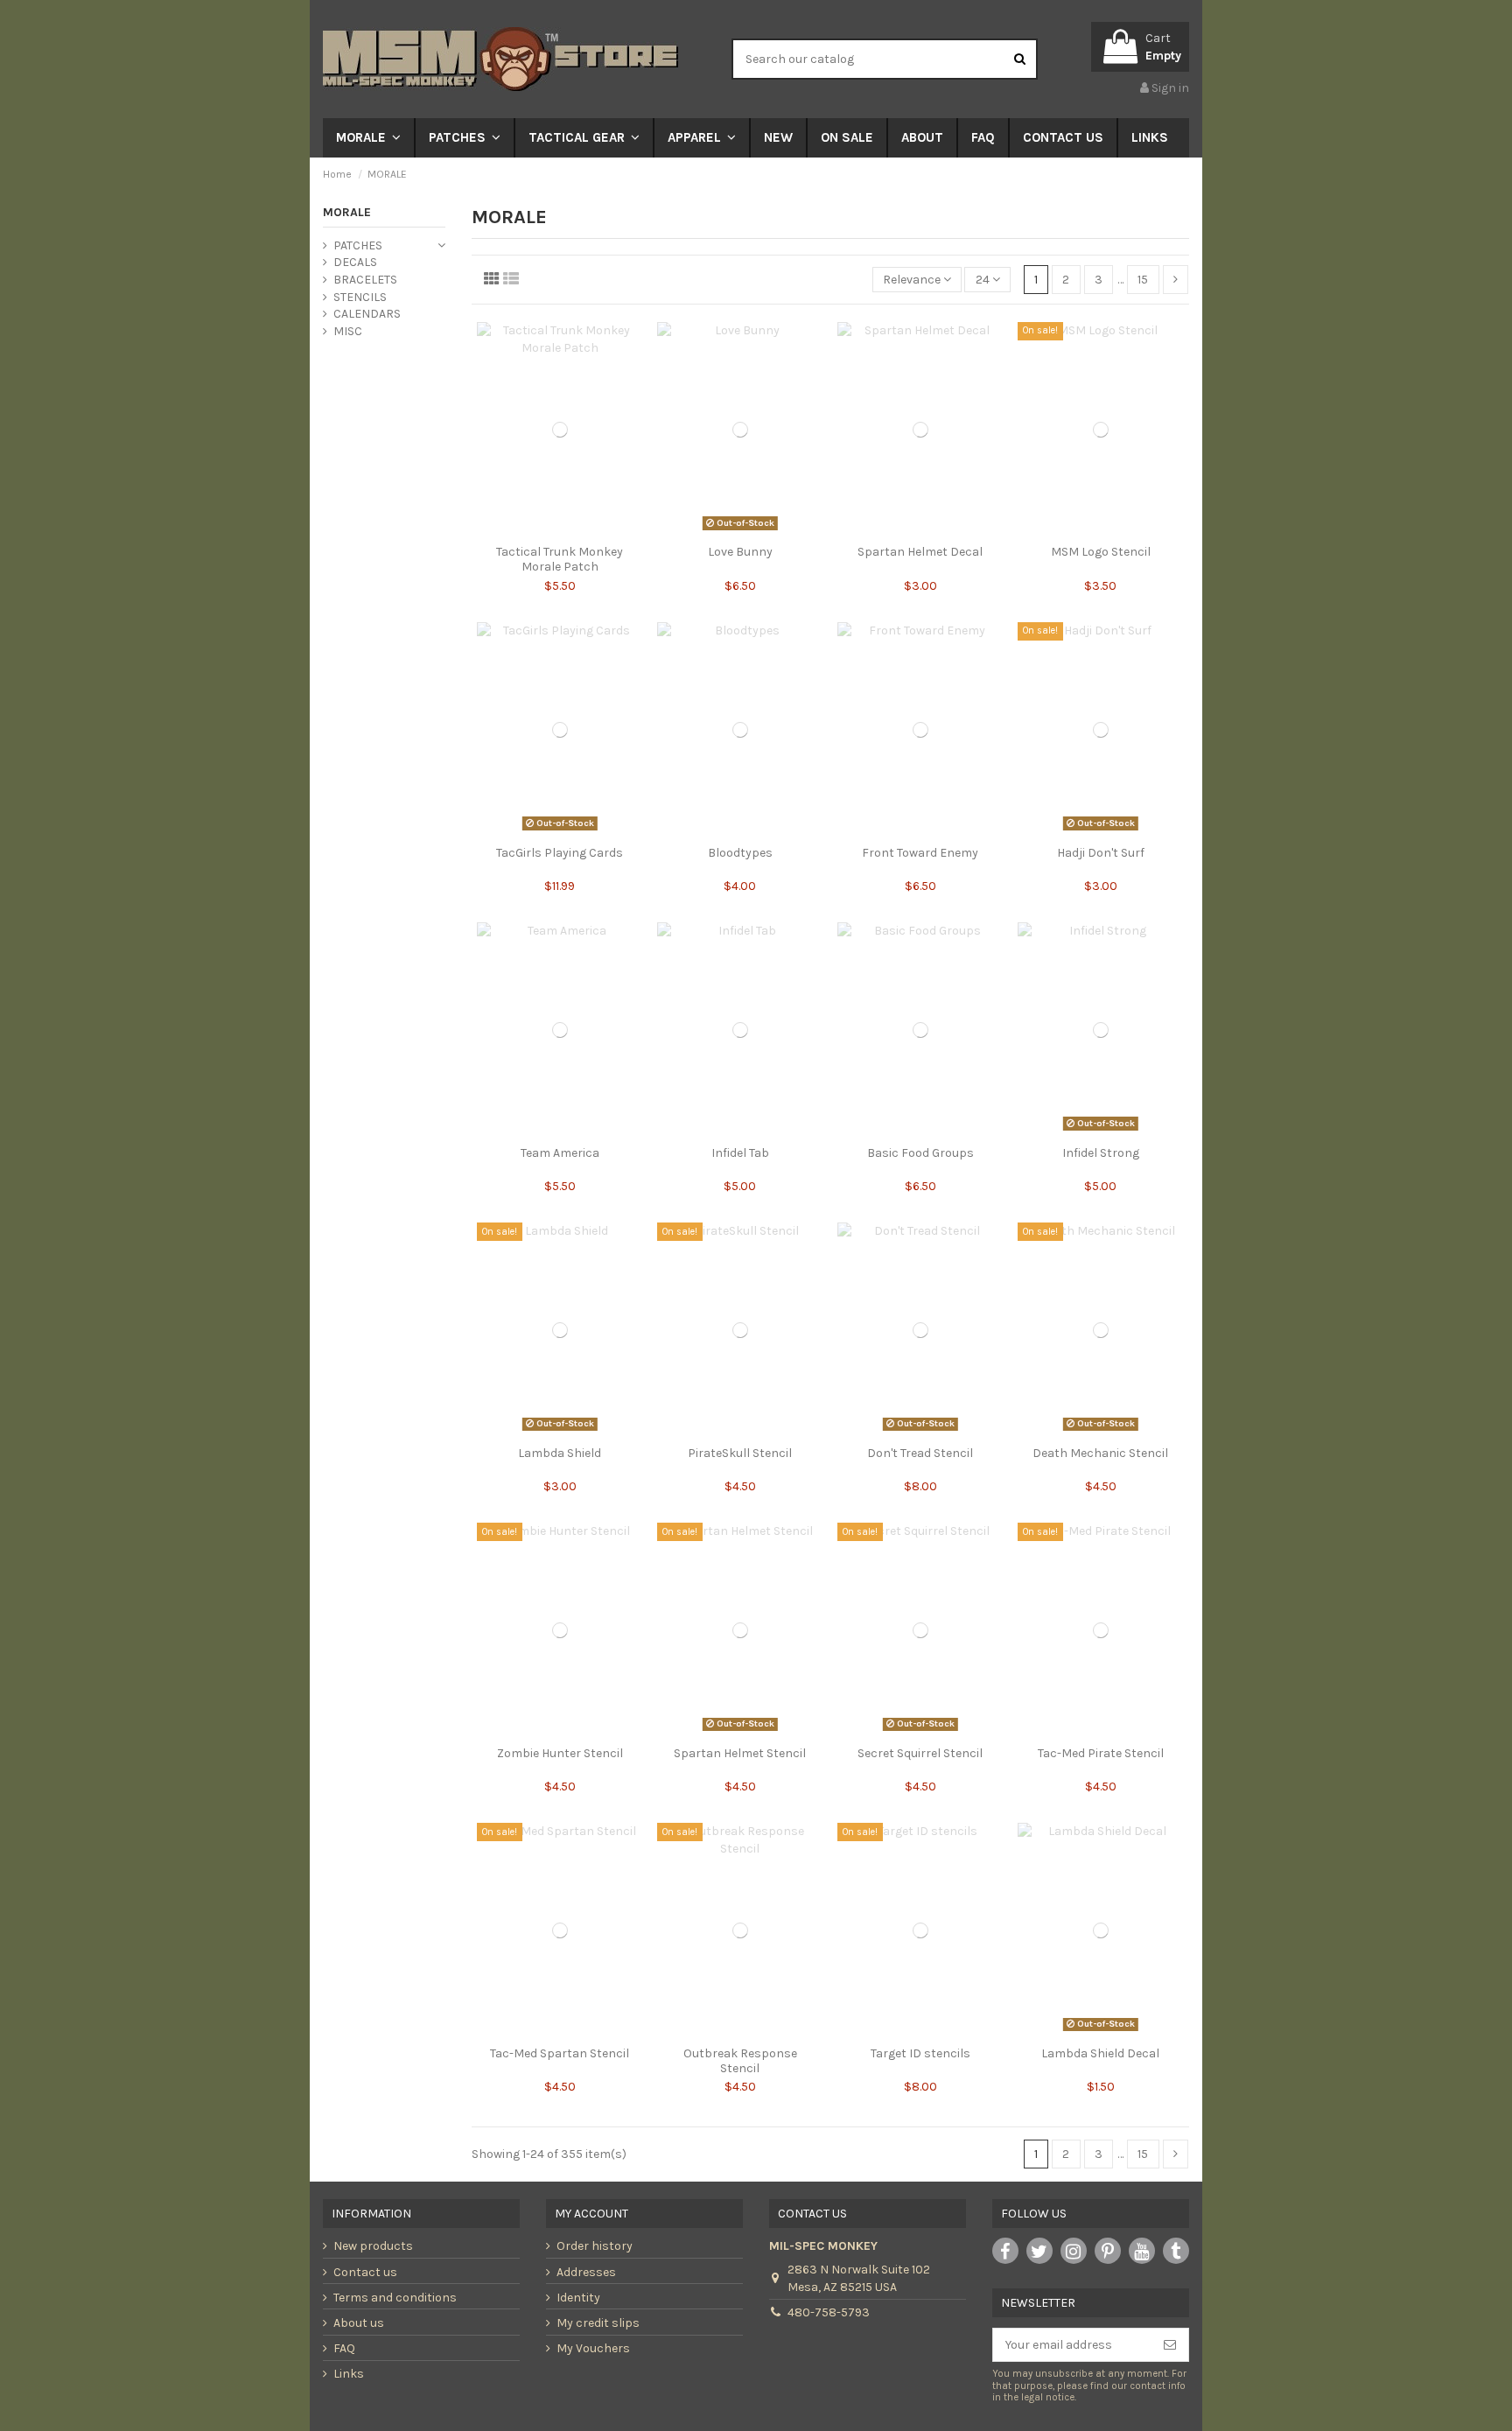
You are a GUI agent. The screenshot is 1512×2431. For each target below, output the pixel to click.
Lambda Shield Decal (1100, 2053)
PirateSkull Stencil (740, 1453)
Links (349, 2374)
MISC (348, 331)
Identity (578, 2298)
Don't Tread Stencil (920, 1453)
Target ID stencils (920, 2053)
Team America (560, 1153)
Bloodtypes (740, 853)
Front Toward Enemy (920, 853)
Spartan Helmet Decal (920, 552)
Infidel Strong (1101, 1153)
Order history (595, 2246)
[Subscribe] (1170, 2345)
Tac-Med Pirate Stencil (1101, 1753)
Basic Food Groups (920, 1153)
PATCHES (358, 245)
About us (359, 2323)
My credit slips (598, 2323)
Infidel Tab (740, 1153)
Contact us (365, 2272)
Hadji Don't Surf (1101, 853)
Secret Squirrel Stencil (920, 1753)
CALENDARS (367, 314)
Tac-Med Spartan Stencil (560, 2053)
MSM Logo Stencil (1101, 552)
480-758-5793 (829, 2312)
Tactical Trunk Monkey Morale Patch (560, 559)
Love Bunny (740, 552)
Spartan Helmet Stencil (740, 1753)
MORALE (347, 212)
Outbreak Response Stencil (740, 2061)
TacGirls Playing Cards (560, 853)
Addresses (586, 2272)
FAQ (344, 2348)
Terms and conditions (395, 2298)
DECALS (355, 262)
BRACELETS (365, 280)
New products (373, 2246)
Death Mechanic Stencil (1100, 1453)
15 (1143, 280)
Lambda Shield (560, 1453)
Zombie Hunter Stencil (560, 1753)
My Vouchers (593, 2348)
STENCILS (360, 297)
